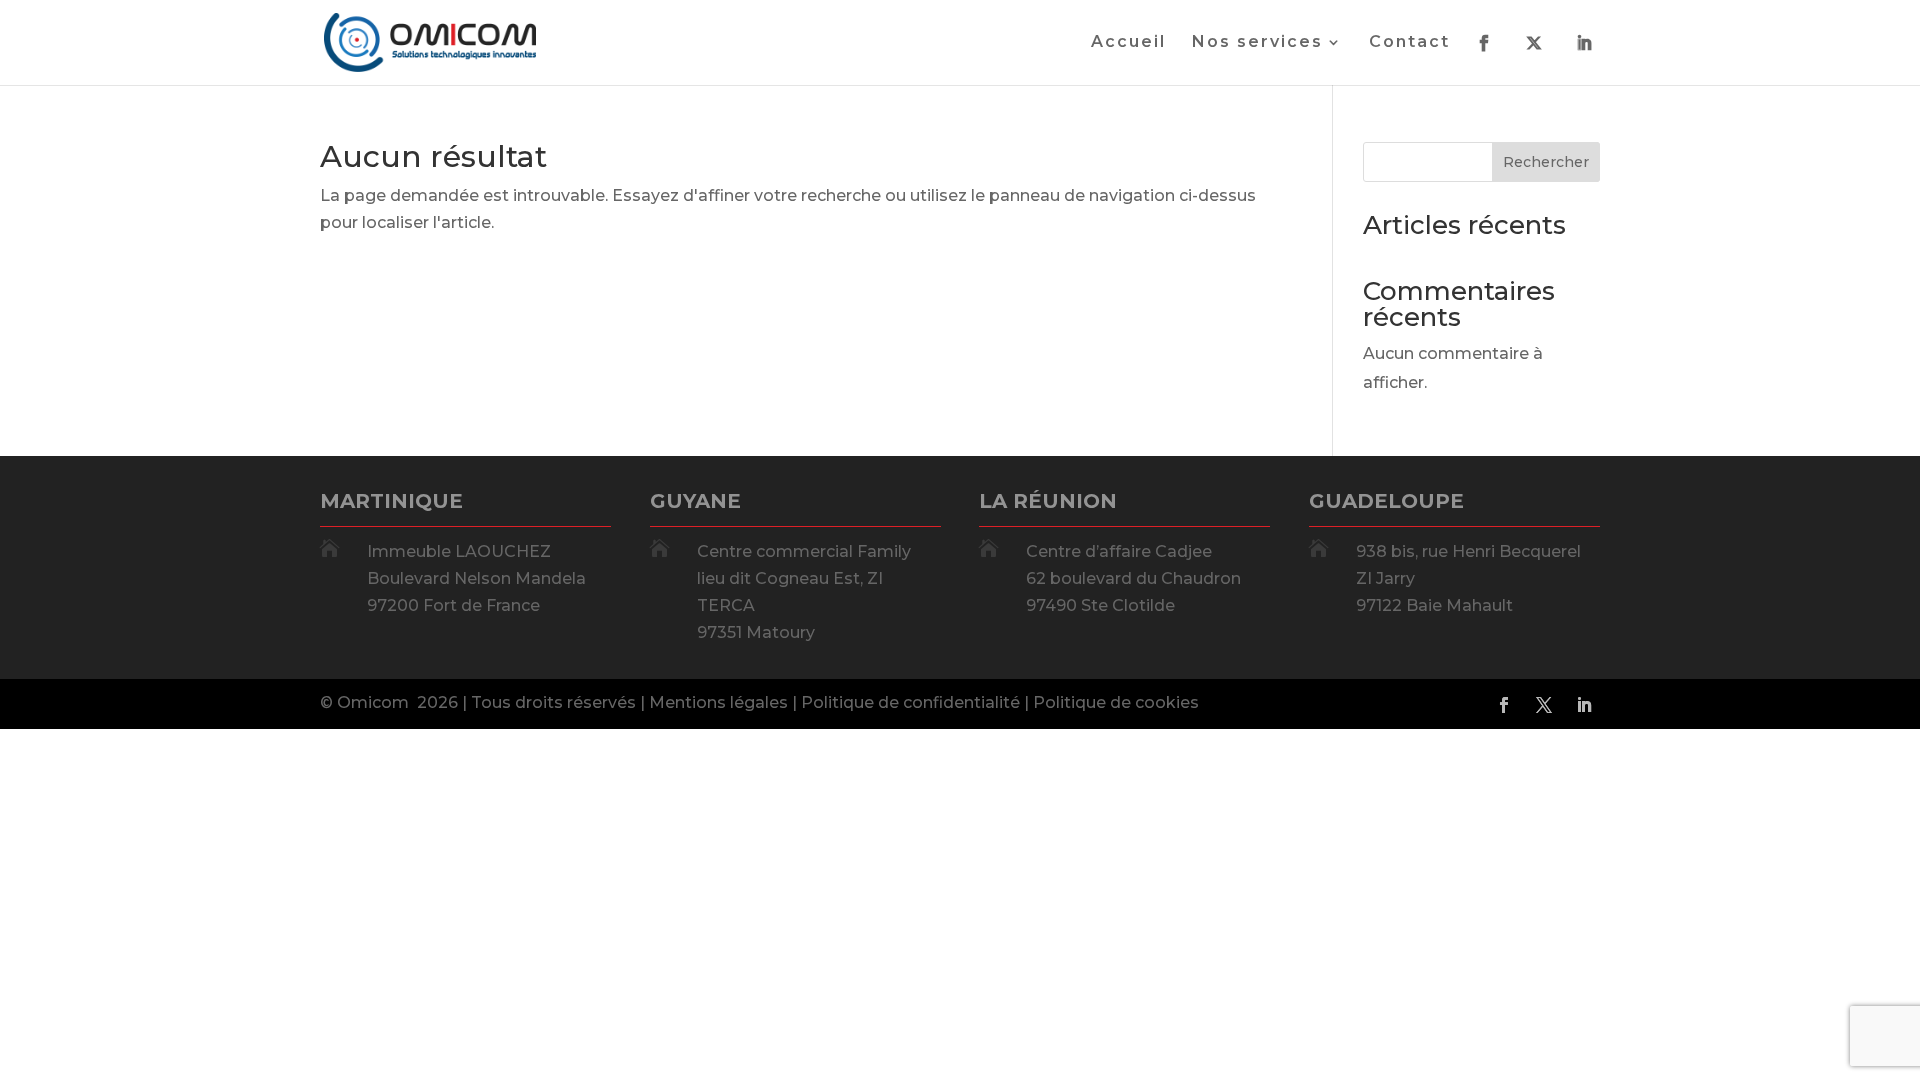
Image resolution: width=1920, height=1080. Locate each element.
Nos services (1257, 43)
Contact (1409, 43)
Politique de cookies (1116, 702)
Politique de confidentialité (910, 702)
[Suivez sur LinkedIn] (1584, 705)
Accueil (1128, 43)
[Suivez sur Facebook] (1504, 705)
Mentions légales (718, 702)
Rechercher (1546, 162)
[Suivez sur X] (1544, 705)
